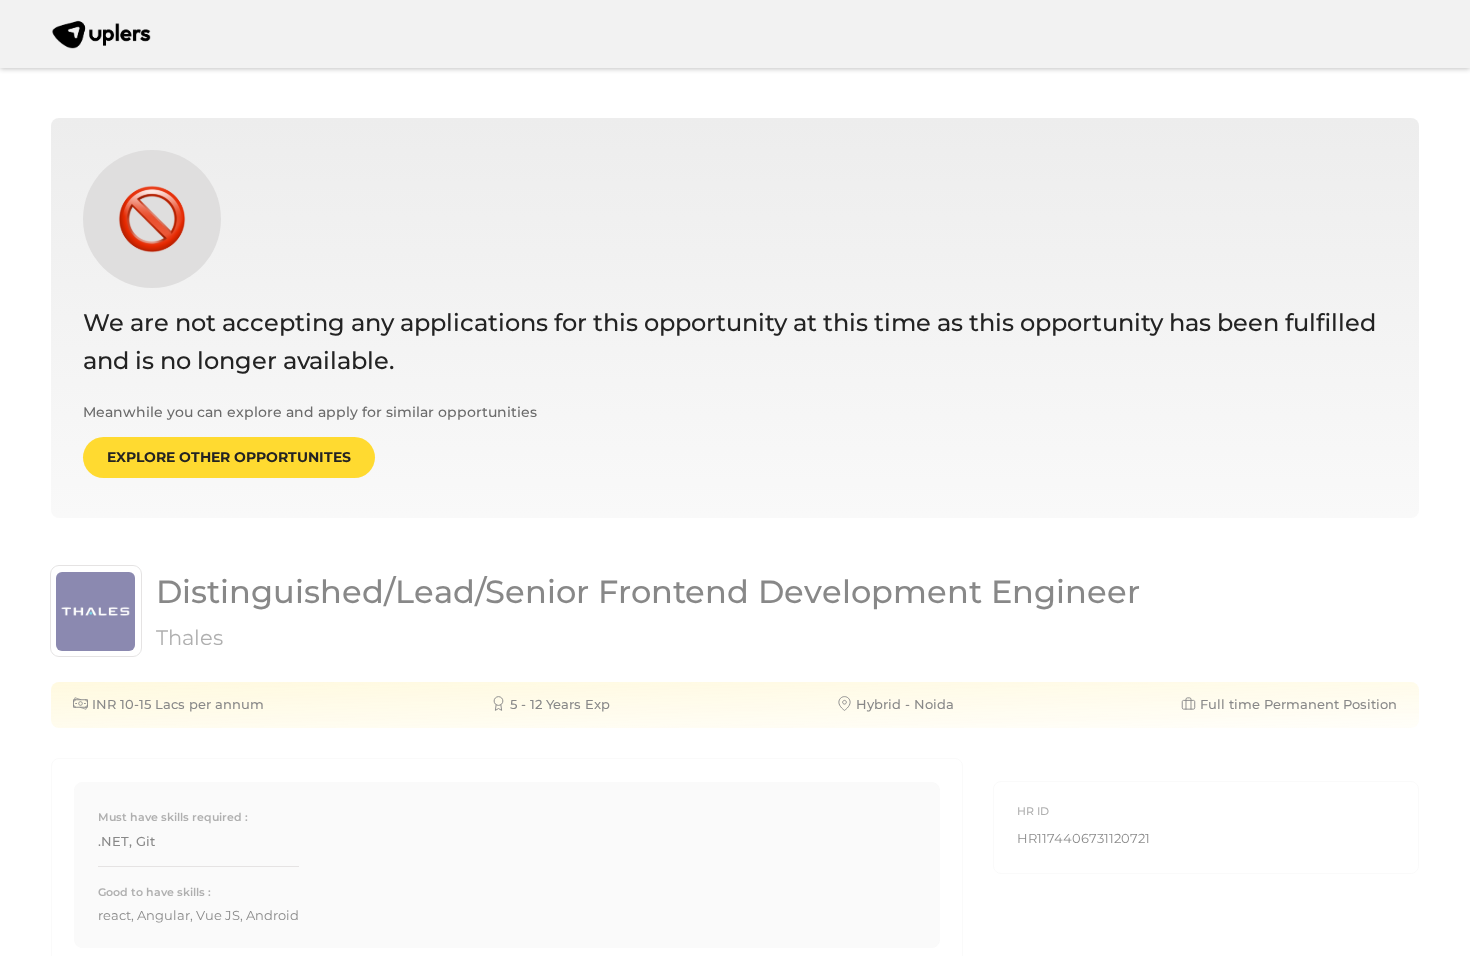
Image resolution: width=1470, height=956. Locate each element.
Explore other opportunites (229, 457)
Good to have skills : (154, 892)
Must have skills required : (173, 817)
